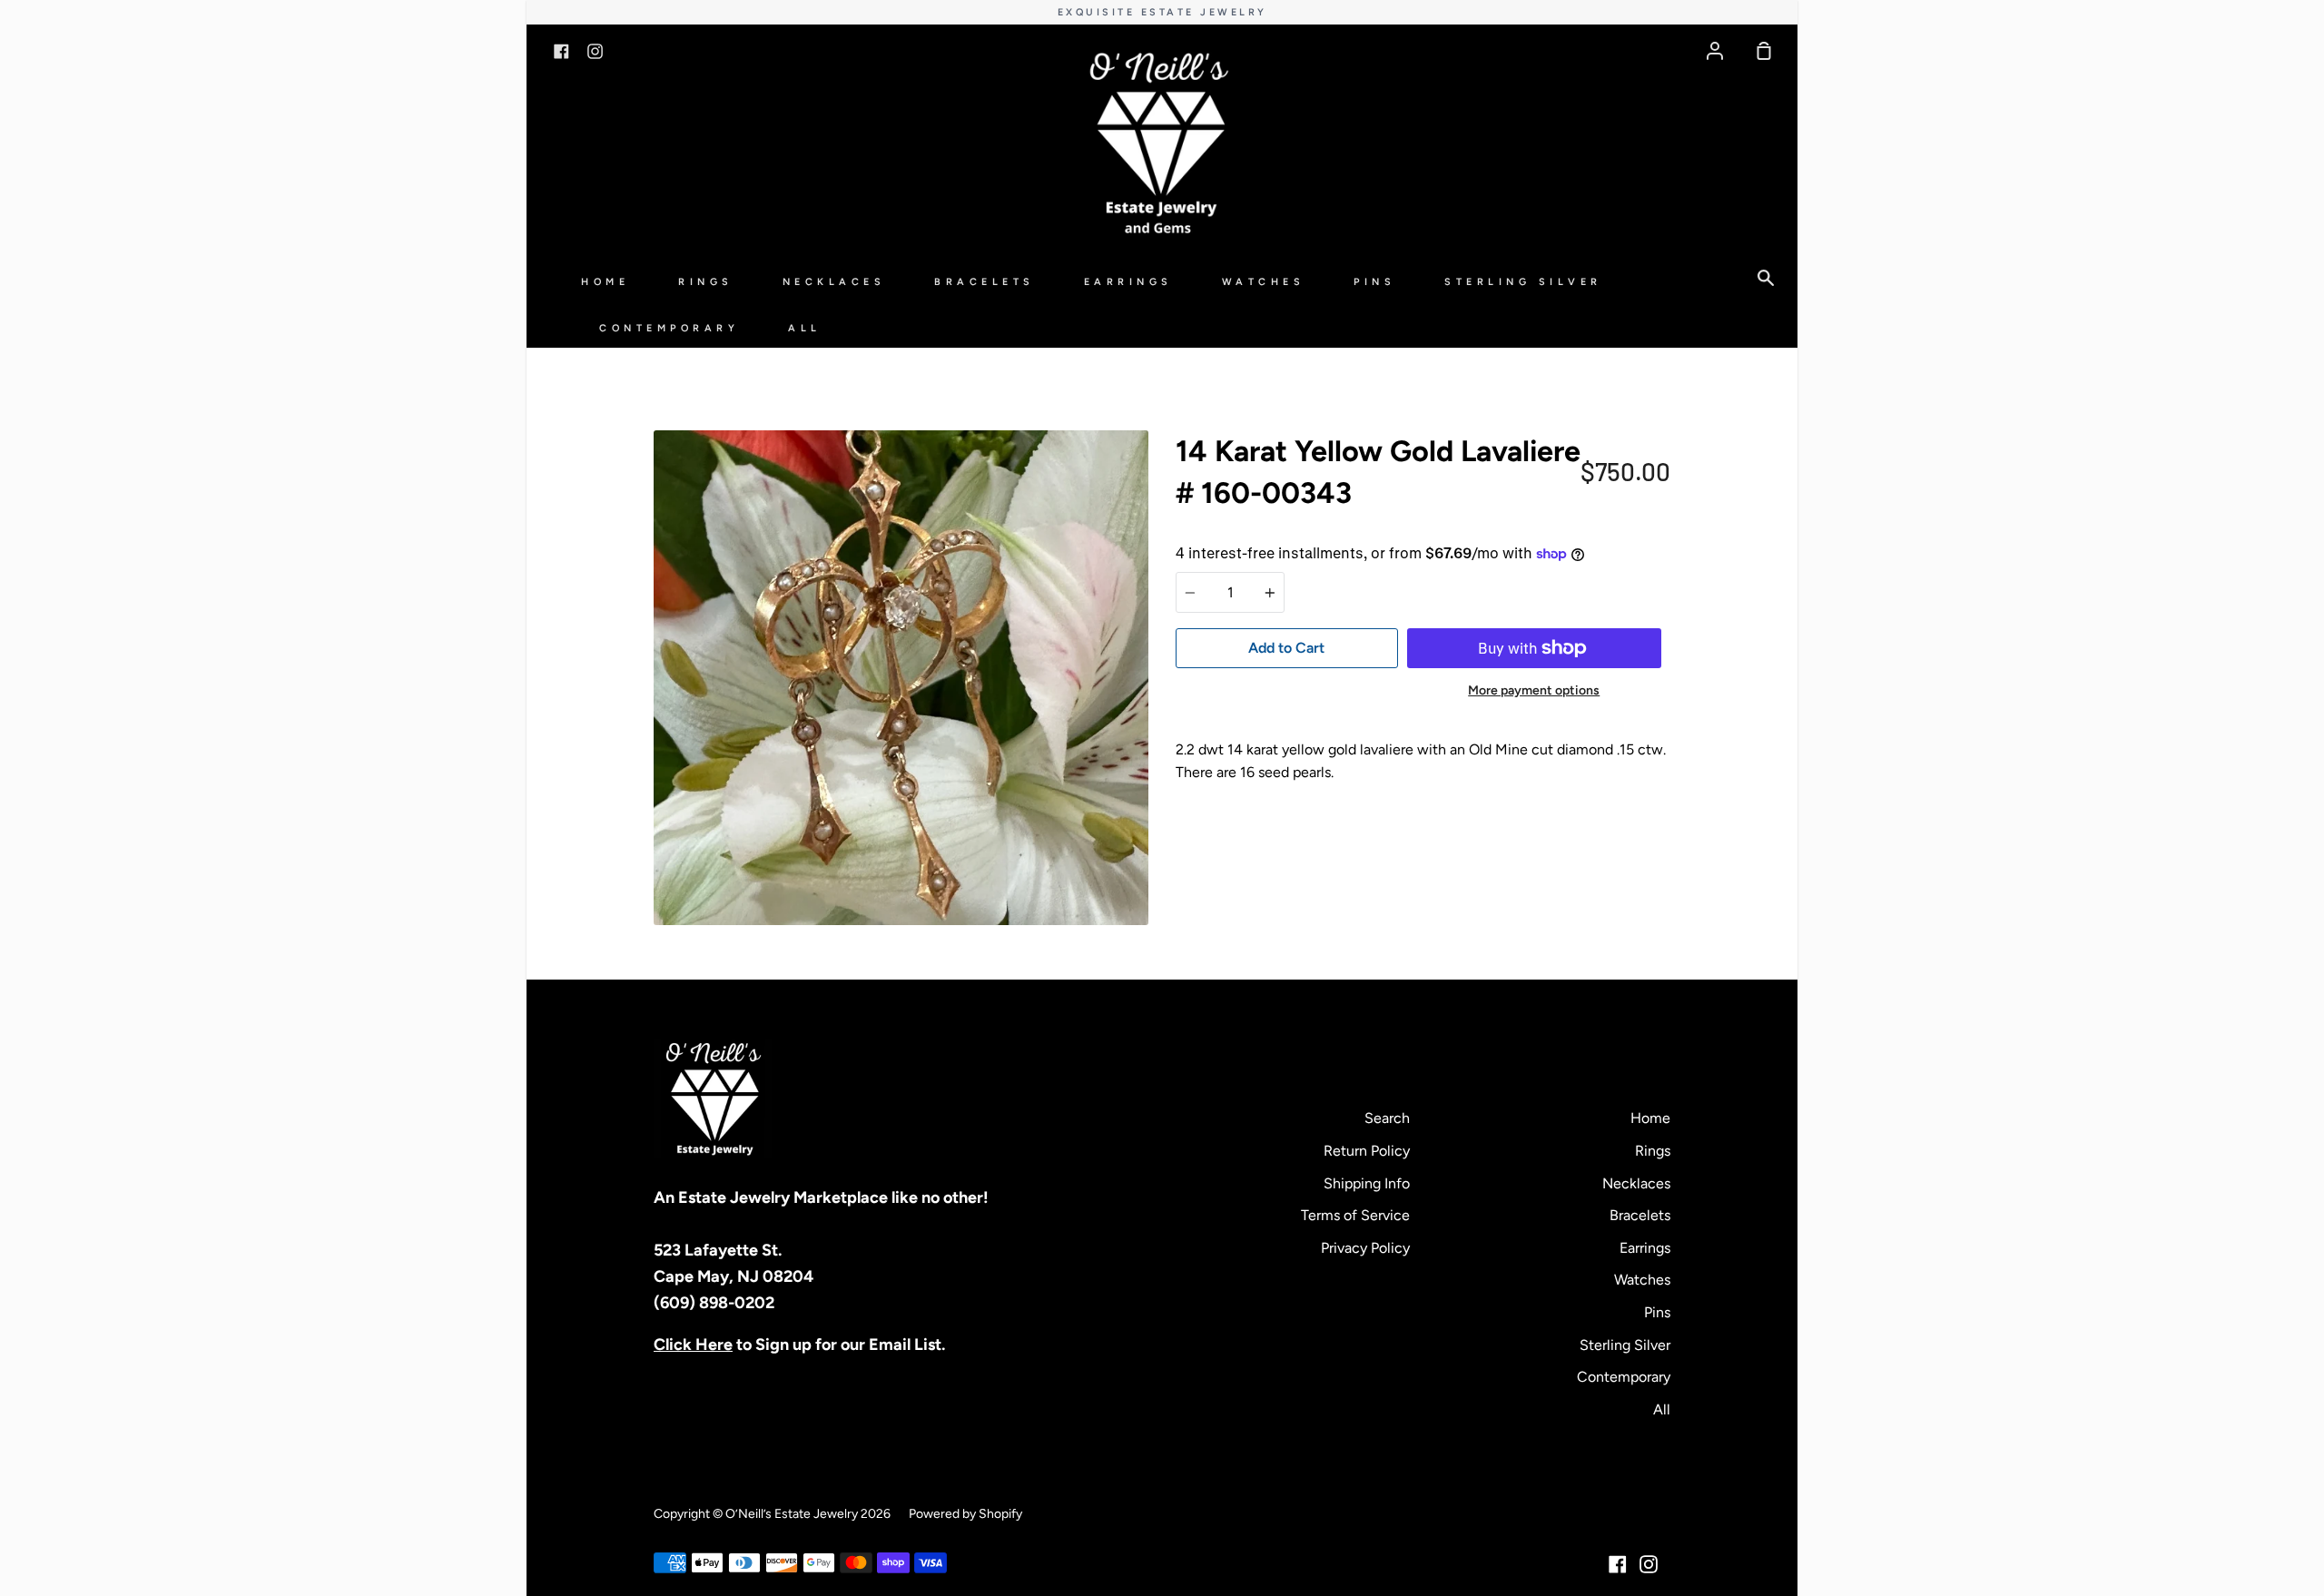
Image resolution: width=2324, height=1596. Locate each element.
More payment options (1534, 690)
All (805, 328)
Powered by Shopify (965, 1514)
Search (1387, 1118)
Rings (706, 282)
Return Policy (1367, 1151)
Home (605, 282)
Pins (1374, 282)
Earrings (1128, 282)
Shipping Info (1367, 1183)
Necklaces (834, 282)
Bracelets (985, 282)
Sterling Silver (1523, 282)
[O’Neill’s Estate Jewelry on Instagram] (1649, 1564)
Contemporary (669, 328)
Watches (1264, 282)
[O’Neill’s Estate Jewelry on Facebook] (1618, 1564)
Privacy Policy (1365, 1248)
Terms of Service (1355, 1215)
